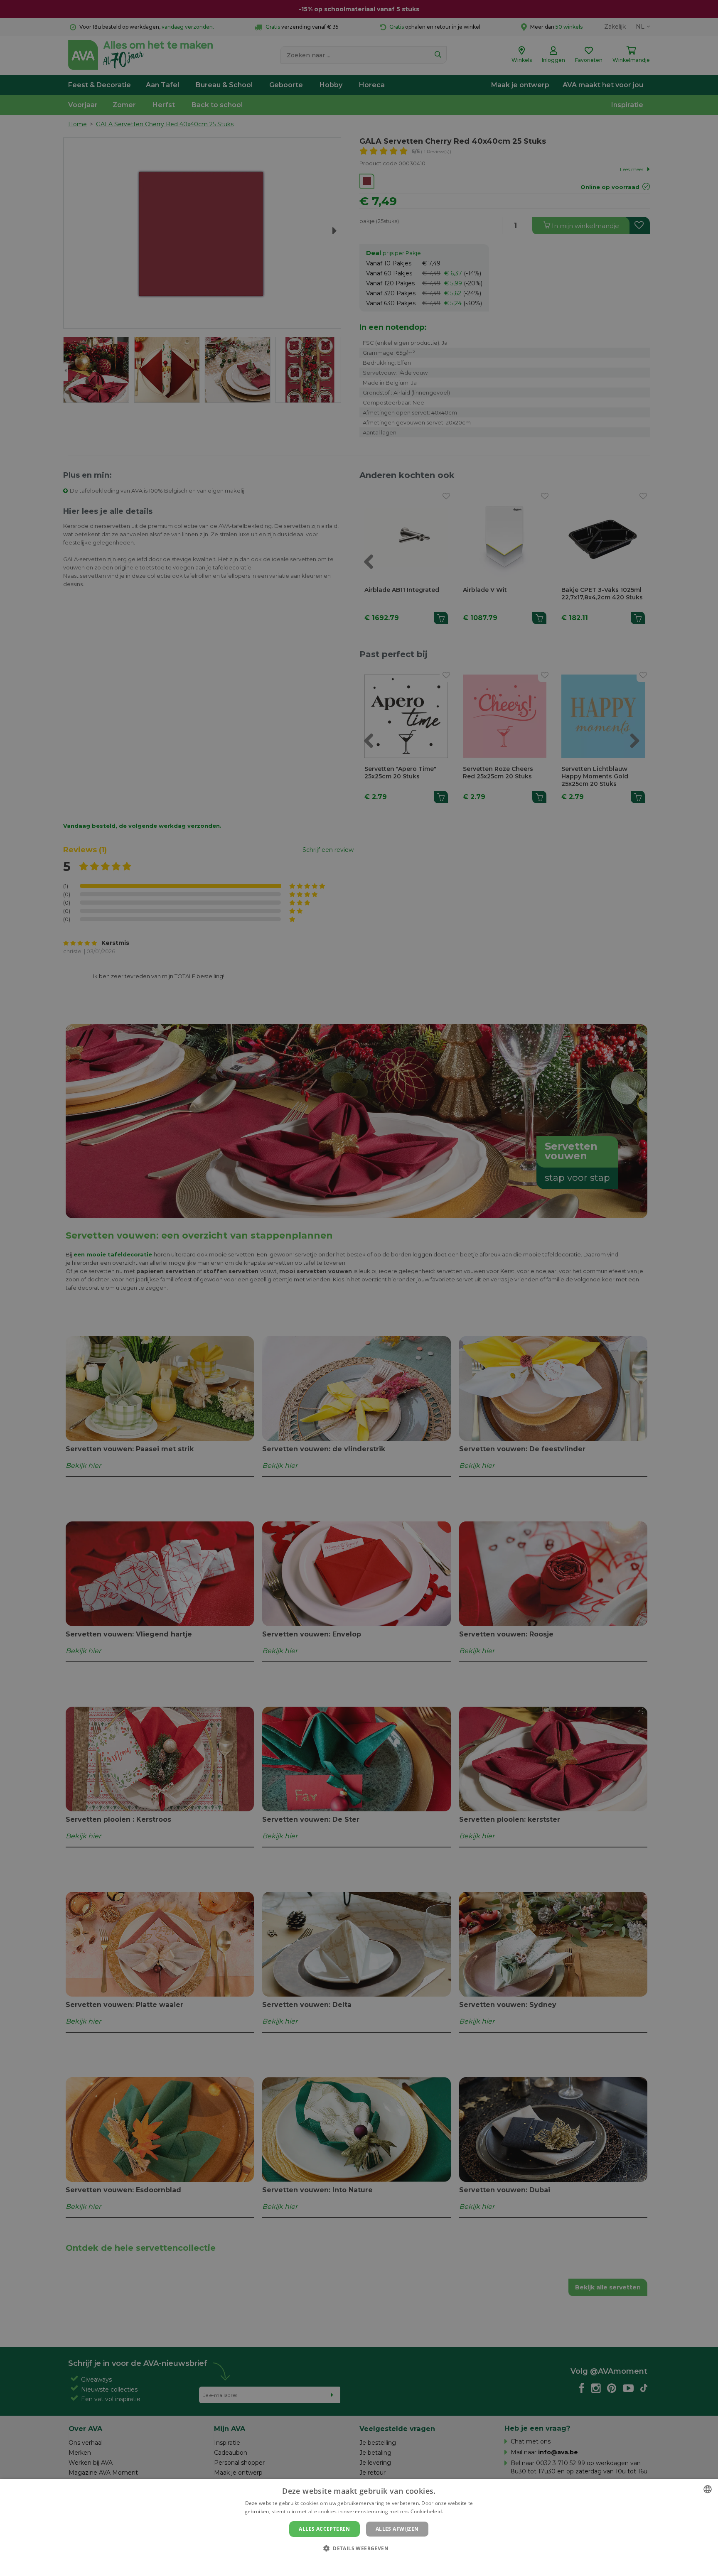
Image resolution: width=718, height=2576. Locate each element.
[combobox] (708, 2489)
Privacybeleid (354, 2562)
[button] (359, 2548)
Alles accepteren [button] (324, 2529)
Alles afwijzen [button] (397, 2529)
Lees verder (459, 2511)
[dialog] (359, 2527)
